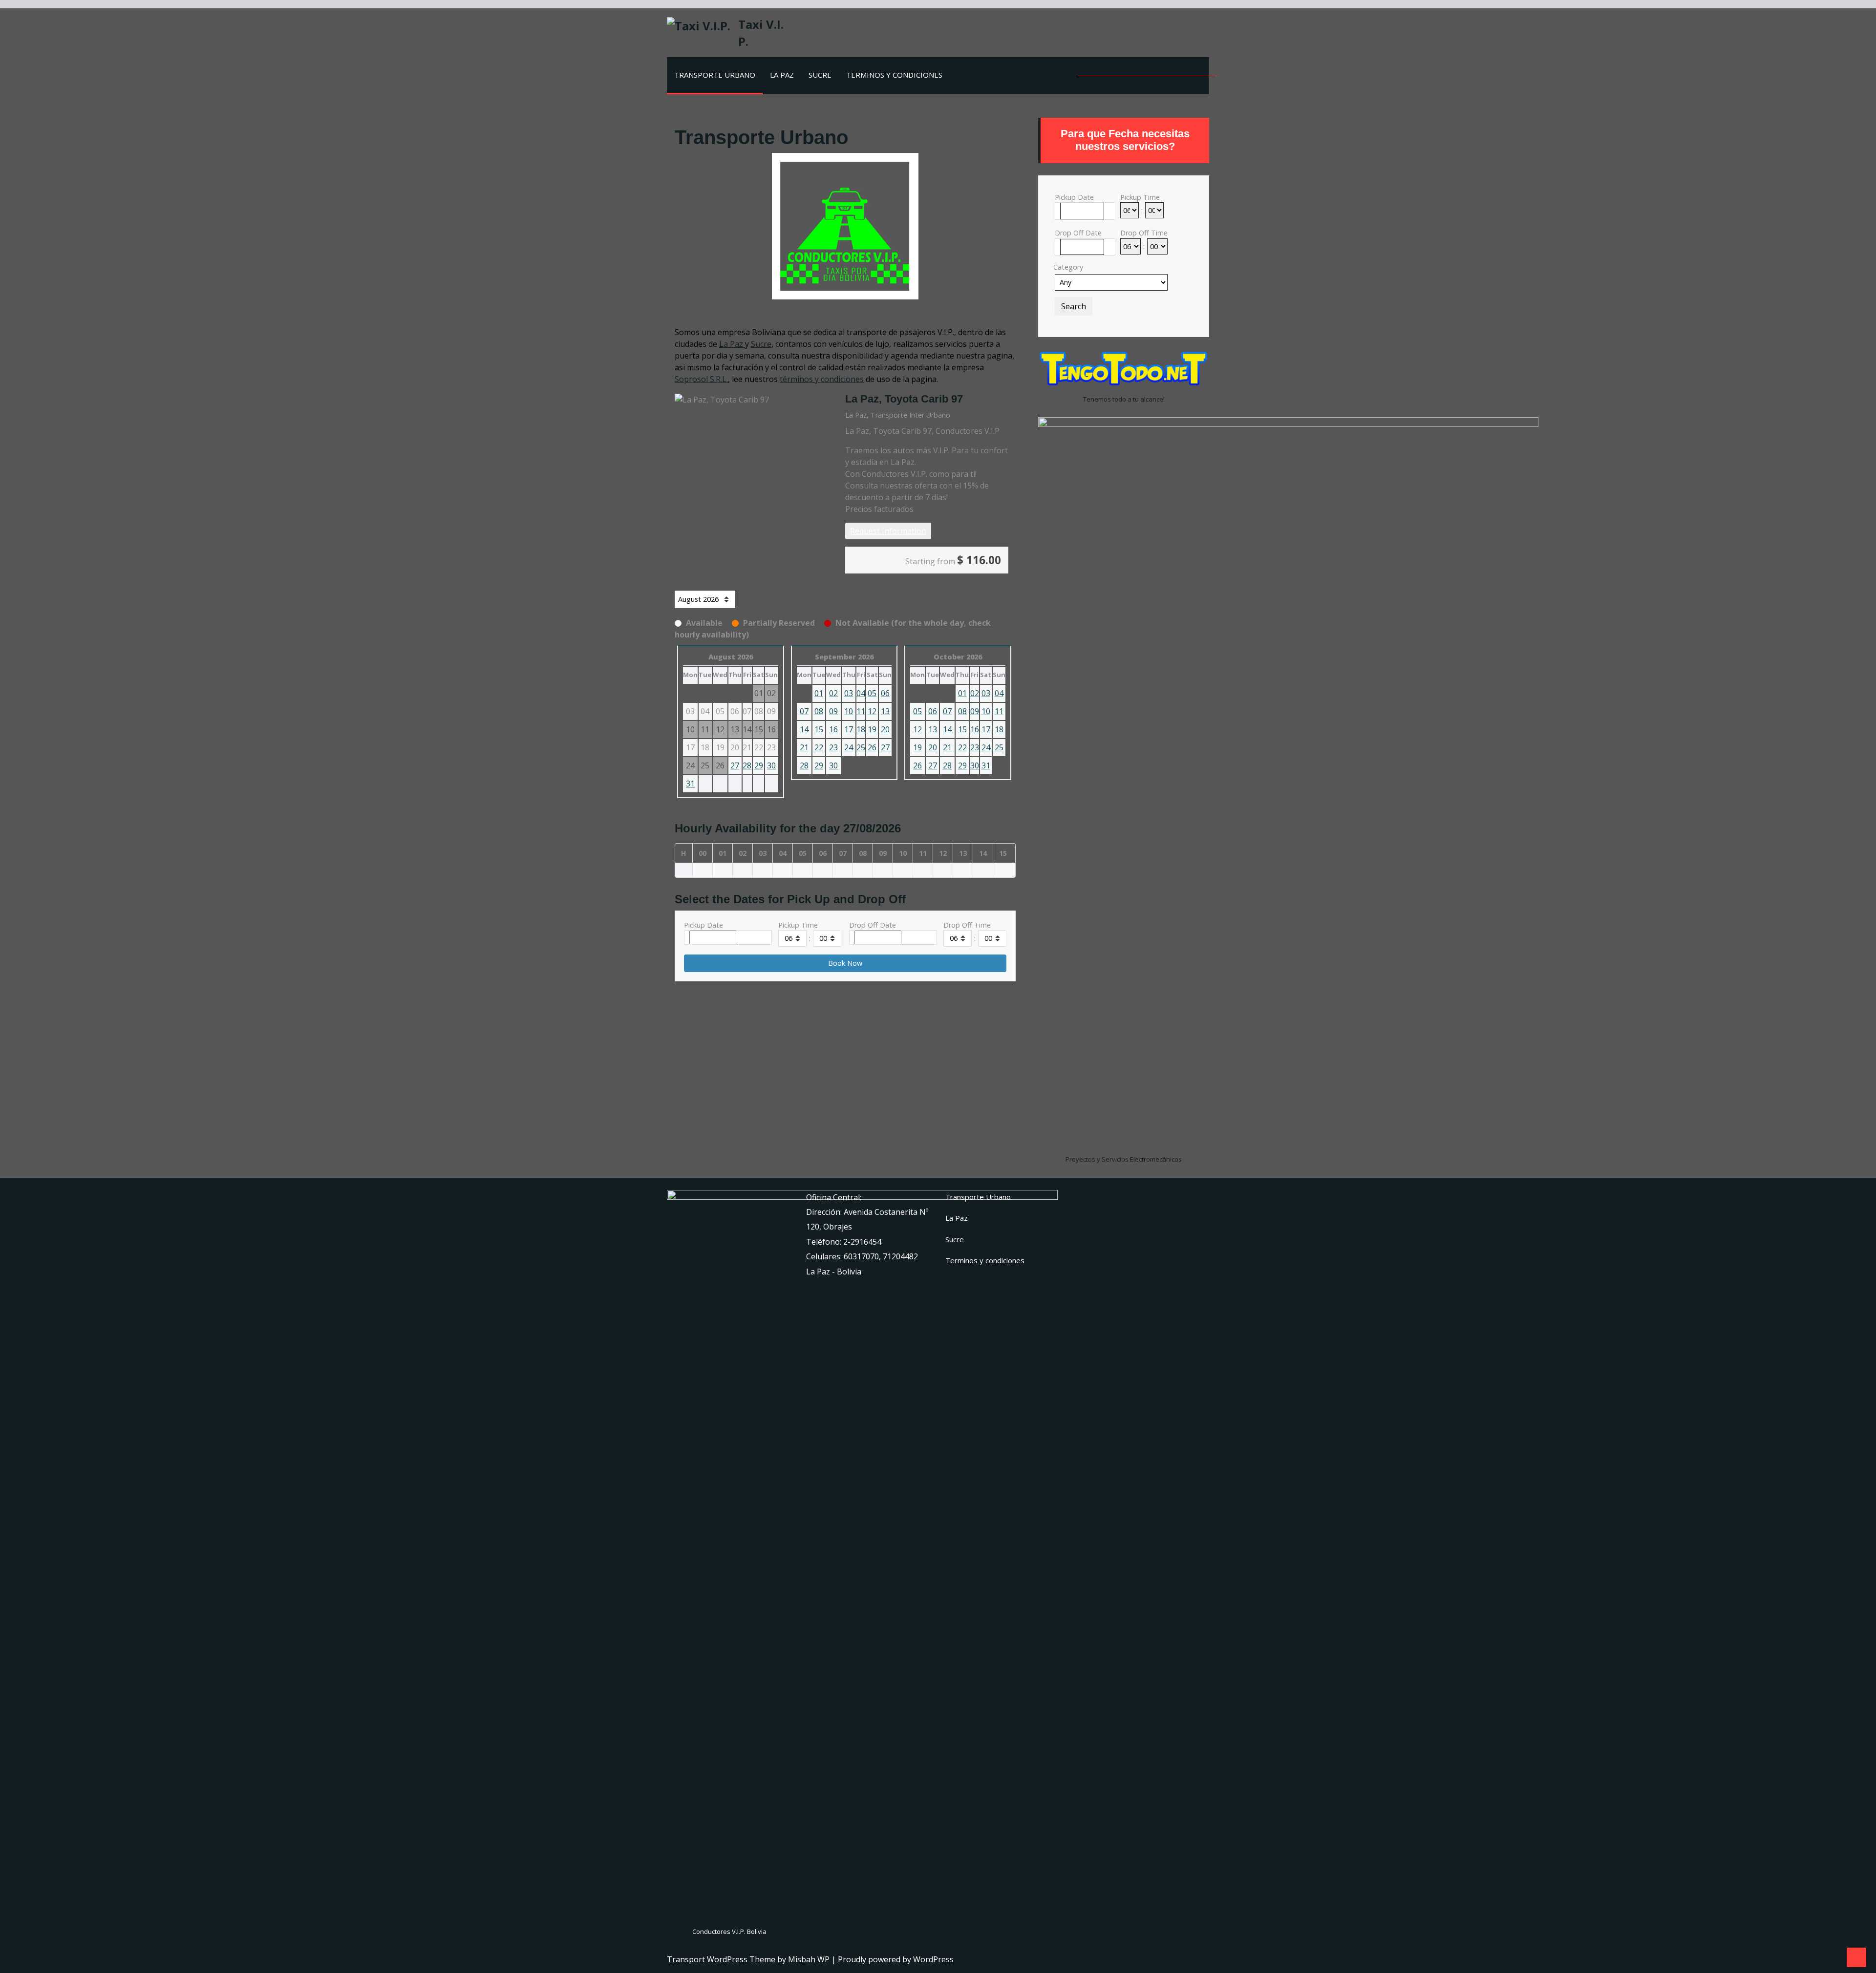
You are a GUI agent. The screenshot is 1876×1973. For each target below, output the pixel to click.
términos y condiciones (822, 379)
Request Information (888, 531)
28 (747, 765)
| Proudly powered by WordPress (893, 1959)
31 (690, 784)
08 (819, 711)
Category (1068, 267)
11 (861, 711)
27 (735, 765)
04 (861, 693)
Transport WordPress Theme (722, 1959)
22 (819, 747)
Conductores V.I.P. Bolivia (729, 1931)
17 (849, 729)
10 (849, 711)
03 (849, 693)
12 (872, 711)
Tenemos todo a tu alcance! (1124, 399)
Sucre (820, 75)
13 (885, 711)
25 (861, 747)
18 (861, 729)
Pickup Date (703, 925)
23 (833, 747)
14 (804, 729)
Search (1074, 306)
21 (804, 747)
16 (833, 729)
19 (872, 729)
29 (759, 765)
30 (771, 765)
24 (849, 747)
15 (819, 729)
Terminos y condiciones (894, 75)
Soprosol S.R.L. (701, 379)
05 (872, 693)
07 (804, 711)
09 (833, 711)
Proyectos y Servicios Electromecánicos (1124, 1159)
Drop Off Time (967, 925)
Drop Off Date (873, 925)
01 (819, 693)
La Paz (782, 75)
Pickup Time (798, 925)
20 (885, 729)
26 (872, 747)
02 (833, 693)
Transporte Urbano (715, 75)
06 (885, 693)
